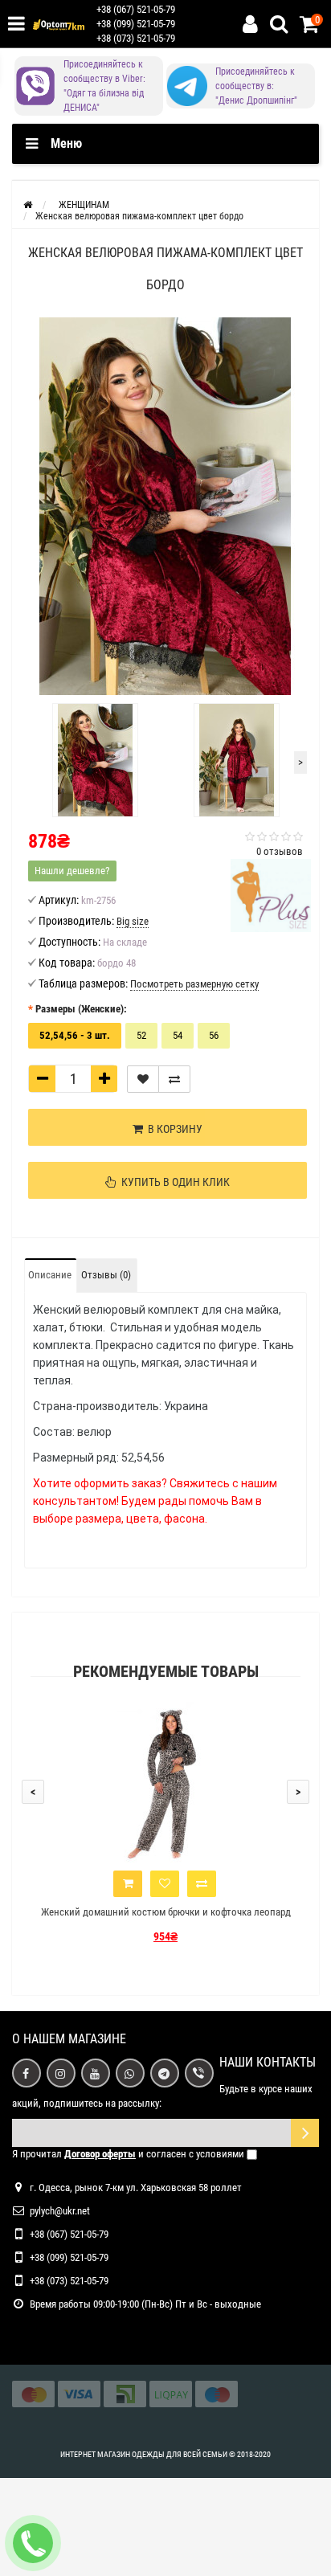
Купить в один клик (173, 1182)
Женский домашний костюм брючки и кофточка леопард (166, 1912)
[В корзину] (128, 1884)
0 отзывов (280, 851)
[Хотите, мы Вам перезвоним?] (33, 2543)
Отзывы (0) (106, 1275)
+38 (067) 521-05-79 (136, 9)
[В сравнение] (174, 1079)
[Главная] (28, 205)
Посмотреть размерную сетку (194, 984)
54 (178, 1035)
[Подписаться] (305, 2133)
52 (141, 1035)
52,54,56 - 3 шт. (75, 1035)
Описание (50, 1275)
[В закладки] (143, 1079)
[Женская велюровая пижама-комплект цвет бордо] (165, 506)
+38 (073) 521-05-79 (136, 38)
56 (214, 1035)
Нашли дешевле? (72, 871)
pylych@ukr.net (60, 2211)
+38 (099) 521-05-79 (136, 24)
